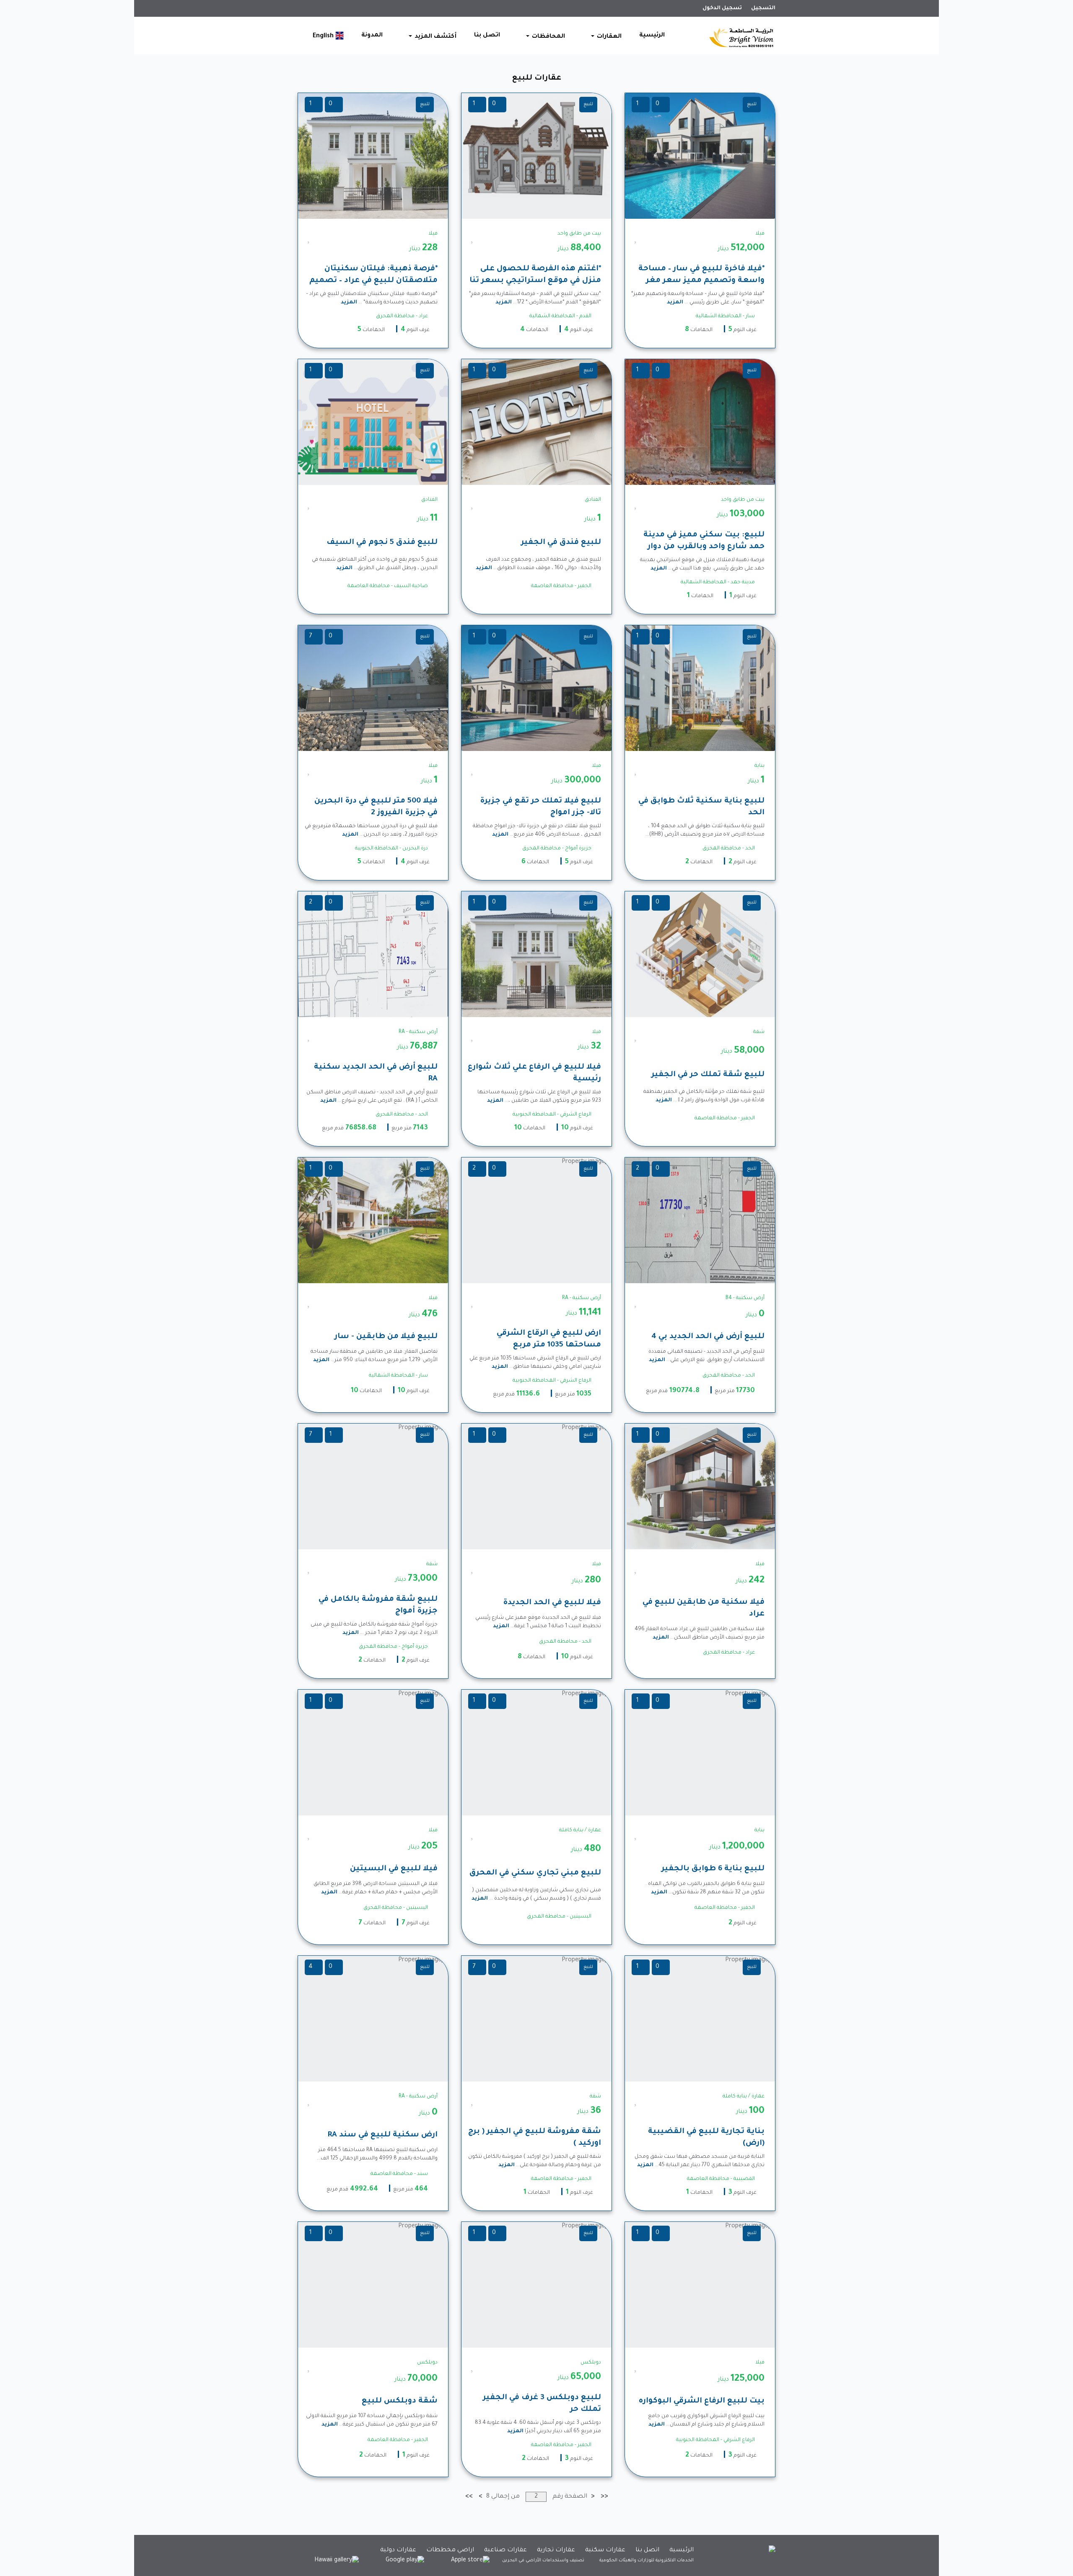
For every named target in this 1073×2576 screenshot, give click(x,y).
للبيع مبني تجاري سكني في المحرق (535, 1873)
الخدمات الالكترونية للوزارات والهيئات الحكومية (647, 2560)
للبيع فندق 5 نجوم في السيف (382, 543)
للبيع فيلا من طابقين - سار (386, 1337)
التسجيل (763, 8)
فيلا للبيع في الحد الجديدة (552, 1603)
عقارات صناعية (505, 2550)
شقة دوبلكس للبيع (400, 2401)
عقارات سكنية (605, 2550)
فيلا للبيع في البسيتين (394, 1869)
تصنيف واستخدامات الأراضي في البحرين (543, 2560)
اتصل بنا (487, 36)
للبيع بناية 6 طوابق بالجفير (713, 1869)
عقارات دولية (398, 2550)
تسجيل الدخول (722, 8)
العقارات (608, 37)
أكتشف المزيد (435, 37)
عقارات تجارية (556, 2550)
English (324, 36)
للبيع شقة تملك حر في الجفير (708, 1075)
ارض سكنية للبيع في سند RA (382, 2135)
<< (604, 2497)
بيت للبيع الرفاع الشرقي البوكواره (702, 2401)
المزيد (675, 303)
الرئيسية (652, 36)
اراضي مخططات (450, 2550)
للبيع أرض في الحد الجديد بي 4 (708, 1337)
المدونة (372, 36)
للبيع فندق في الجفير (561, 543)
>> (469, 2497)
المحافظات (548, 37)
